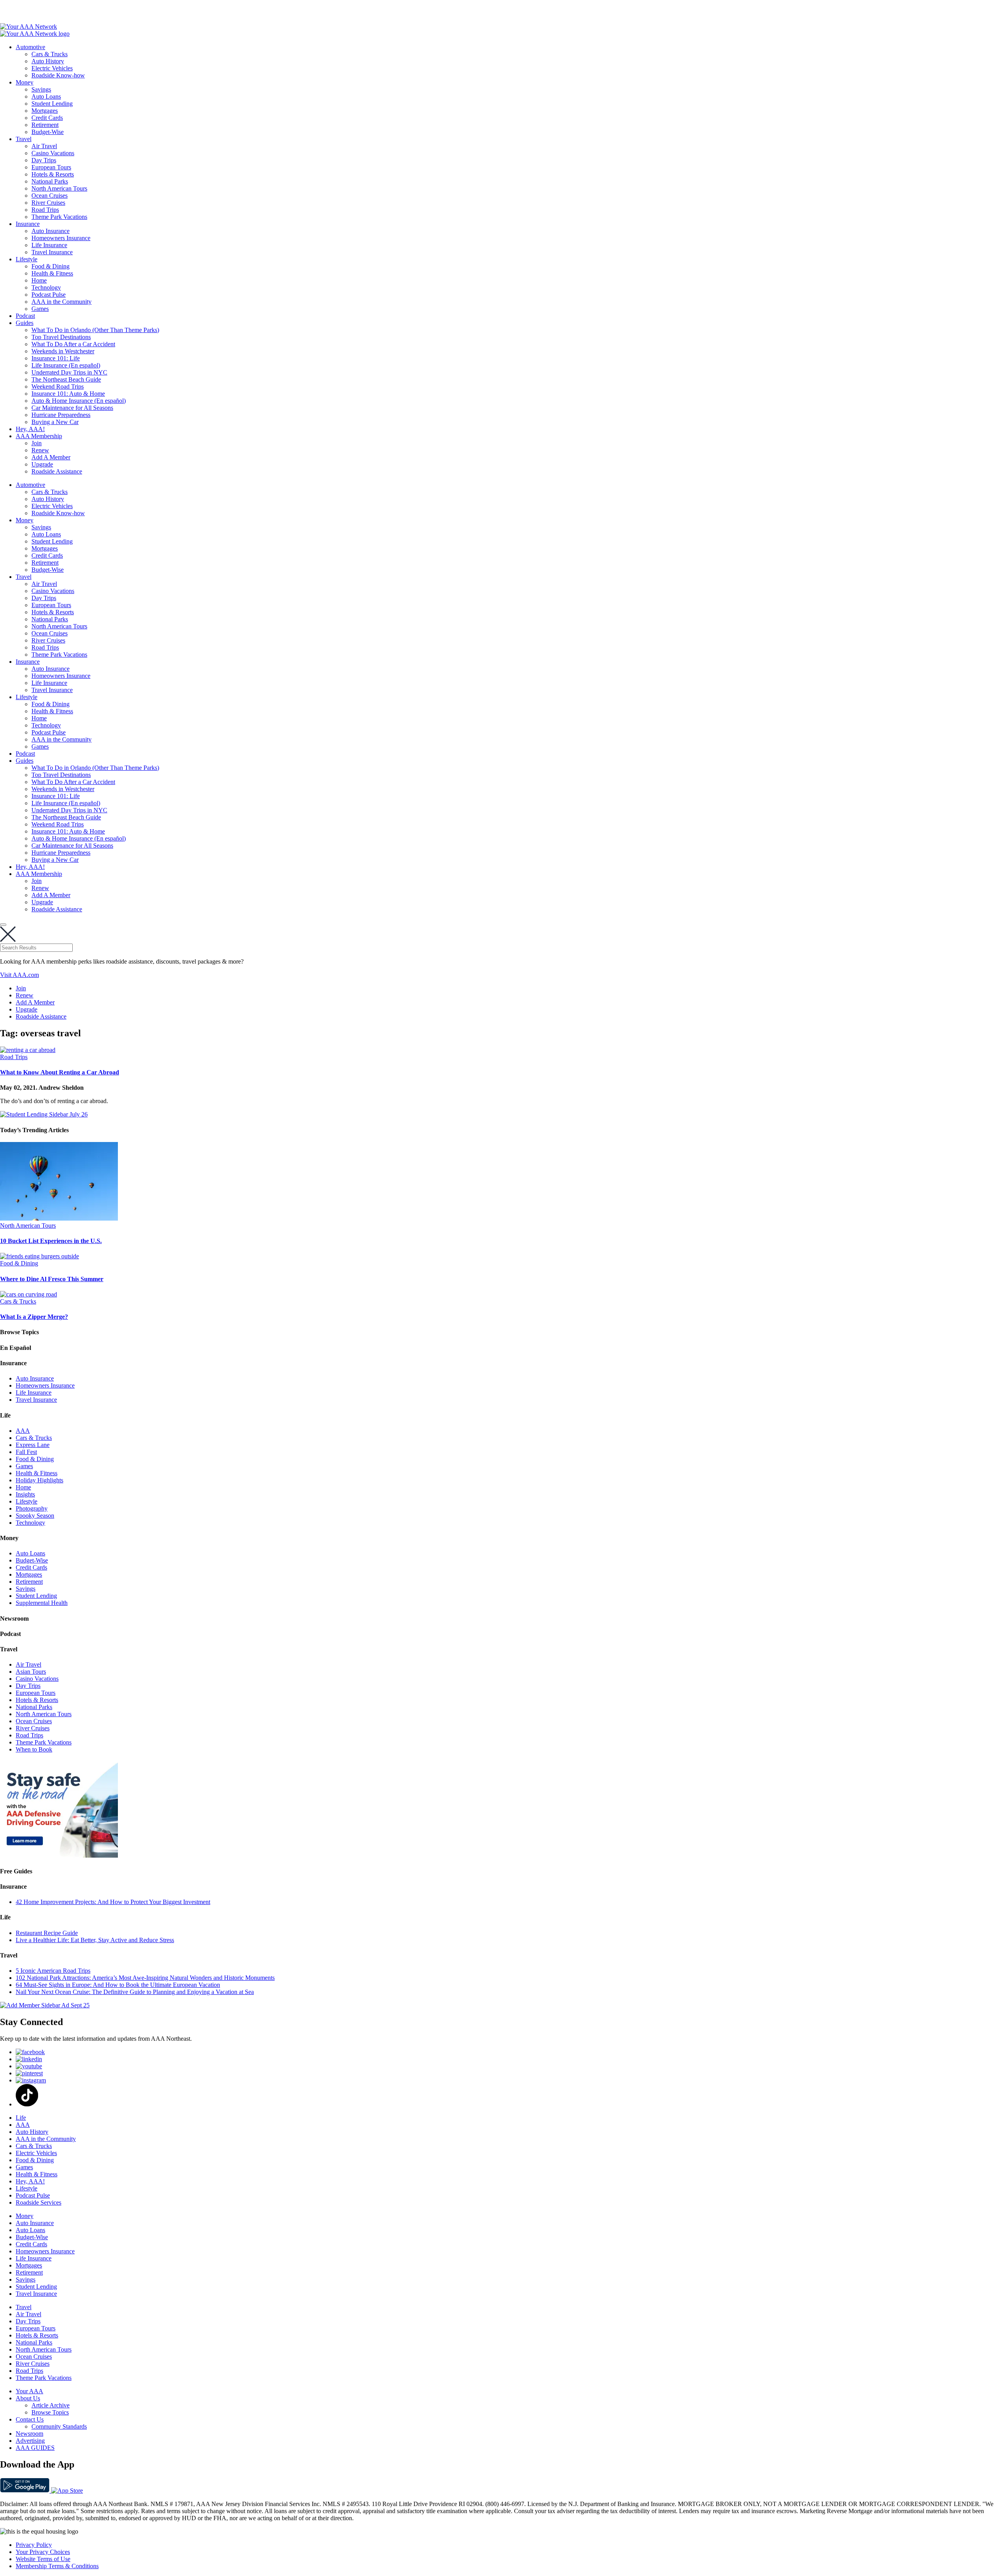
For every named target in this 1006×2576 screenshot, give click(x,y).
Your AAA (29, 2391)
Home (39, 280)
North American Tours (59, 188)
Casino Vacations (53, 153)
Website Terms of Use (43, 2559)
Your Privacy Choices (43, 2552)
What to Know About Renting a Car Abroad (60, 1072)
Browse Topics (50, 2412)
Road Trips (45, 210)
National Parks (50, 181)
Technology (46, 287)
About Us (28, 2398)
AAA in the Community (61, 302)
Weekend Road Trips (58, 386)
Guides (25, 323)
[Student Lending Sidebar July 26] (44, 1114)
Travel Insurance (52, 252)
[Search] (3, 925)
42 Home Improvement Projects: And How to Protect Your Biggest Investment (113, 1902)
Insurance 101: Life (56, 358)
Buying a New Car (55, 422)
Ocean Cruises (50, 196)
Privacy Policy (34, 2545)
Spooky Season (35, 1516)
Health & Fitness (52, 273)
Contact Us (30, 2419)
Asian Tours (31, 1672)
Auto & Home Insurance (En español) (79, 401)
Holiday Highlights (39, 1480)
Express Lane (33, 1445)
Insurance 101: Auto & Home (68, 394)
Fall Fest (26, 1452)
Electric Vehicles (52, 68)
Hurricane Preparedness (61, 415)
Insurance (28, 224)
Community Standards (59, 2426)
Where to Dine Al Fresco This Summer (52, 1279)
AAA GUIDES (35, 2448)
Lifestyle (27, 259)
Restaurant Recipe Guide (47, 1933)
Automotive (30, 47)
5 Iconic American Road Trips (53, 1971)
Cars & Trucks (50, 54)
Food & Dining (50, 266)
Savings (41, 89)
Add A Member (51, 457)
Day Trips (44, 160)
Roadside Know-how (58, 75)
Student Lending (52, 104)
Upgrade (42, 464)
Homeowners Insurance (61, 238)
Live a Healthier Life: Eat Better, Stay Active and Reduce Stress (95, 1940)
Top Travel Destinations (61, 337)
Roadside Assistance (57, 471)
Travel (24, 139)
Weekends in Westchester (63, 351)
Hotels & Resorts (53, 174)
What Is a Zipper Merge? (34, 1317)
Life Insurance (49, 245)
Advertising (30, 2441)
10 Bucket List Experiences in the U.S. (51, 1241)
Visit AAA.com (19, 975)
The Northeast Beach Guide (66, 379)
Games (40, 309)
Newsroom (29, 2434)
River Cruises (48, 203)
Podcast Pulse (49, 295)
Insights (25, 1494)
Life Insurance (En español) (66, 365)
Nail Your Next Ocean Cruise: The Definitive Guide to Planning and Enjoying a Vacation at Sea (135, 1992)
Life (21, 2118)
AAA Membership (39, 436)
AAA (23, 1431)
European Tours (51, 167)
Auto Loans (46, 96)
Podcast (25, 316)
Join (37, 443)
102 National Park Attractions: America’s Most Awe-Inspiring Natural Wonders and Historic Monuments (145, 1978)
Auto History (48, 61)
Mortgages (45, 111)
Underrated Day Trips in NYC (69, 372)
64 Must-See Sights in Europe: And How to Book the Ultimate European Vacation (118, 1985)
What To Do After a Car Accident (73, 344)
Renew (40, 450)
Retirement (45, 125)
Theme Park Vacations (59, 217)
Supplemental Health (42, 1603)
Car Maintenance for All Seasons (72, 408)
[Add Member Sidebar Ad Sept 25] (45, 2005)
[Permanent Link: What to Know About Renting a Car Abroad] (28, 1050)
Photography (32, 1508)
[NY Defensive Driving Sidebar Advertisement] (59, 1855)
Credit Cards (47, 118)
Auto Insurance (50, 231)
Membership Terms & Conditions (57, 2566)
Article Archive (50, 2405)
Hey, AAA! (30, 429)
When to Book (34, 1749)
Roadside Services (39, 2202)
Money (25, 82)
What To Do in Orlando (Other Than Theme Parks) (95, 330)
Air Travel (44, 146)
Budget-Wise (48, 132)
